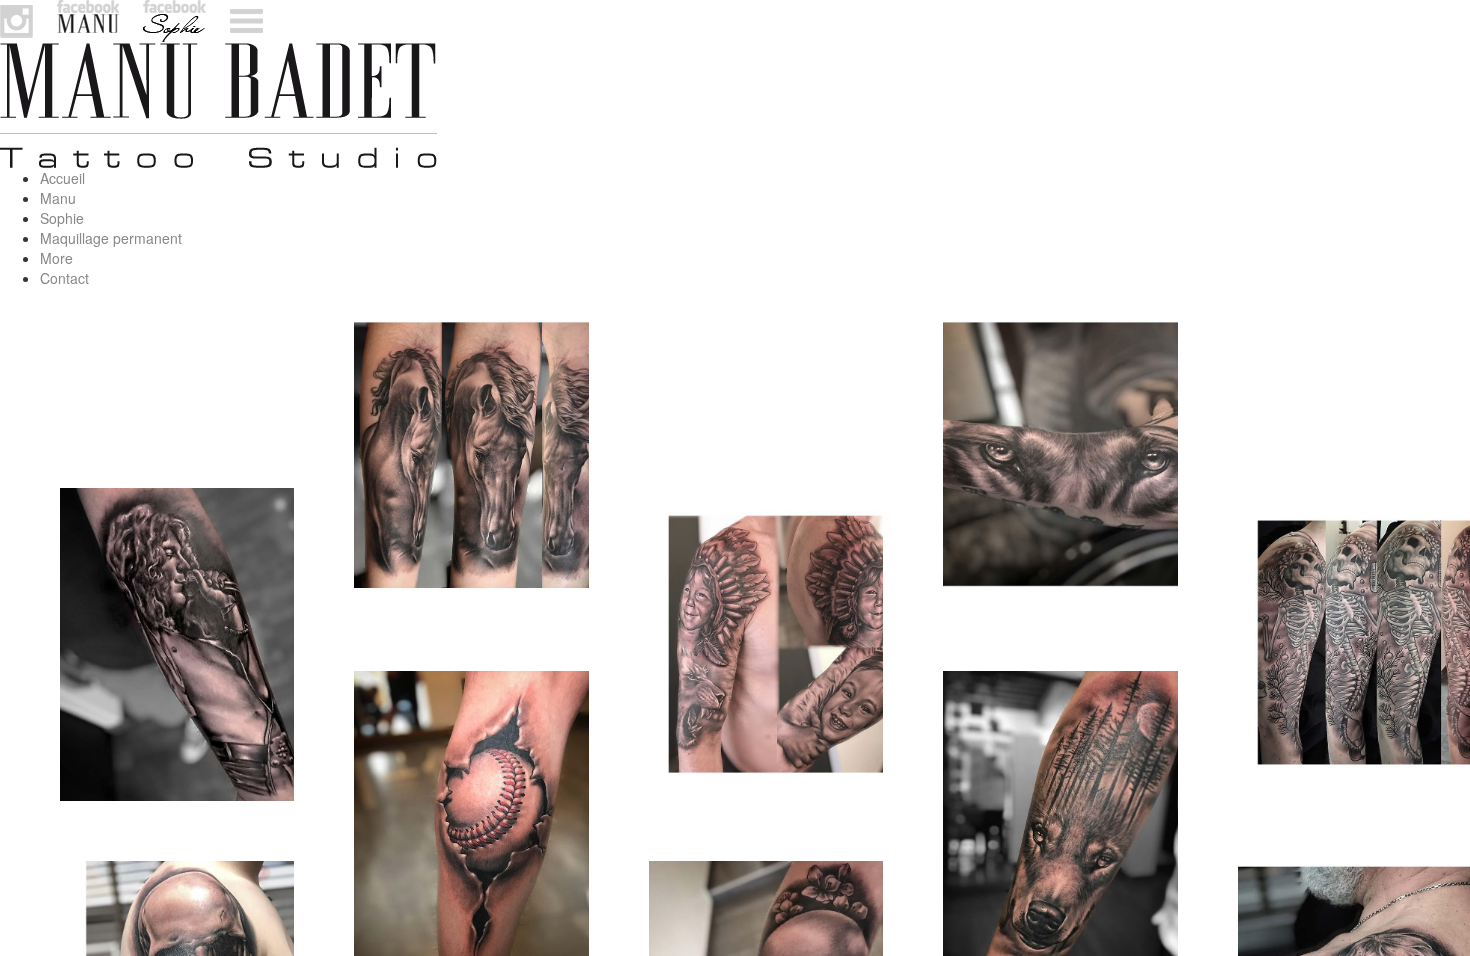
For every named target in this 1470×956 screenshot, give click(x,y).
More (56, 258)
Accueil (62, 178)
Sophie (62, 218)
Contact (64, 278)
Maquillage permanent (111, 238)
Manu (58, 198)
